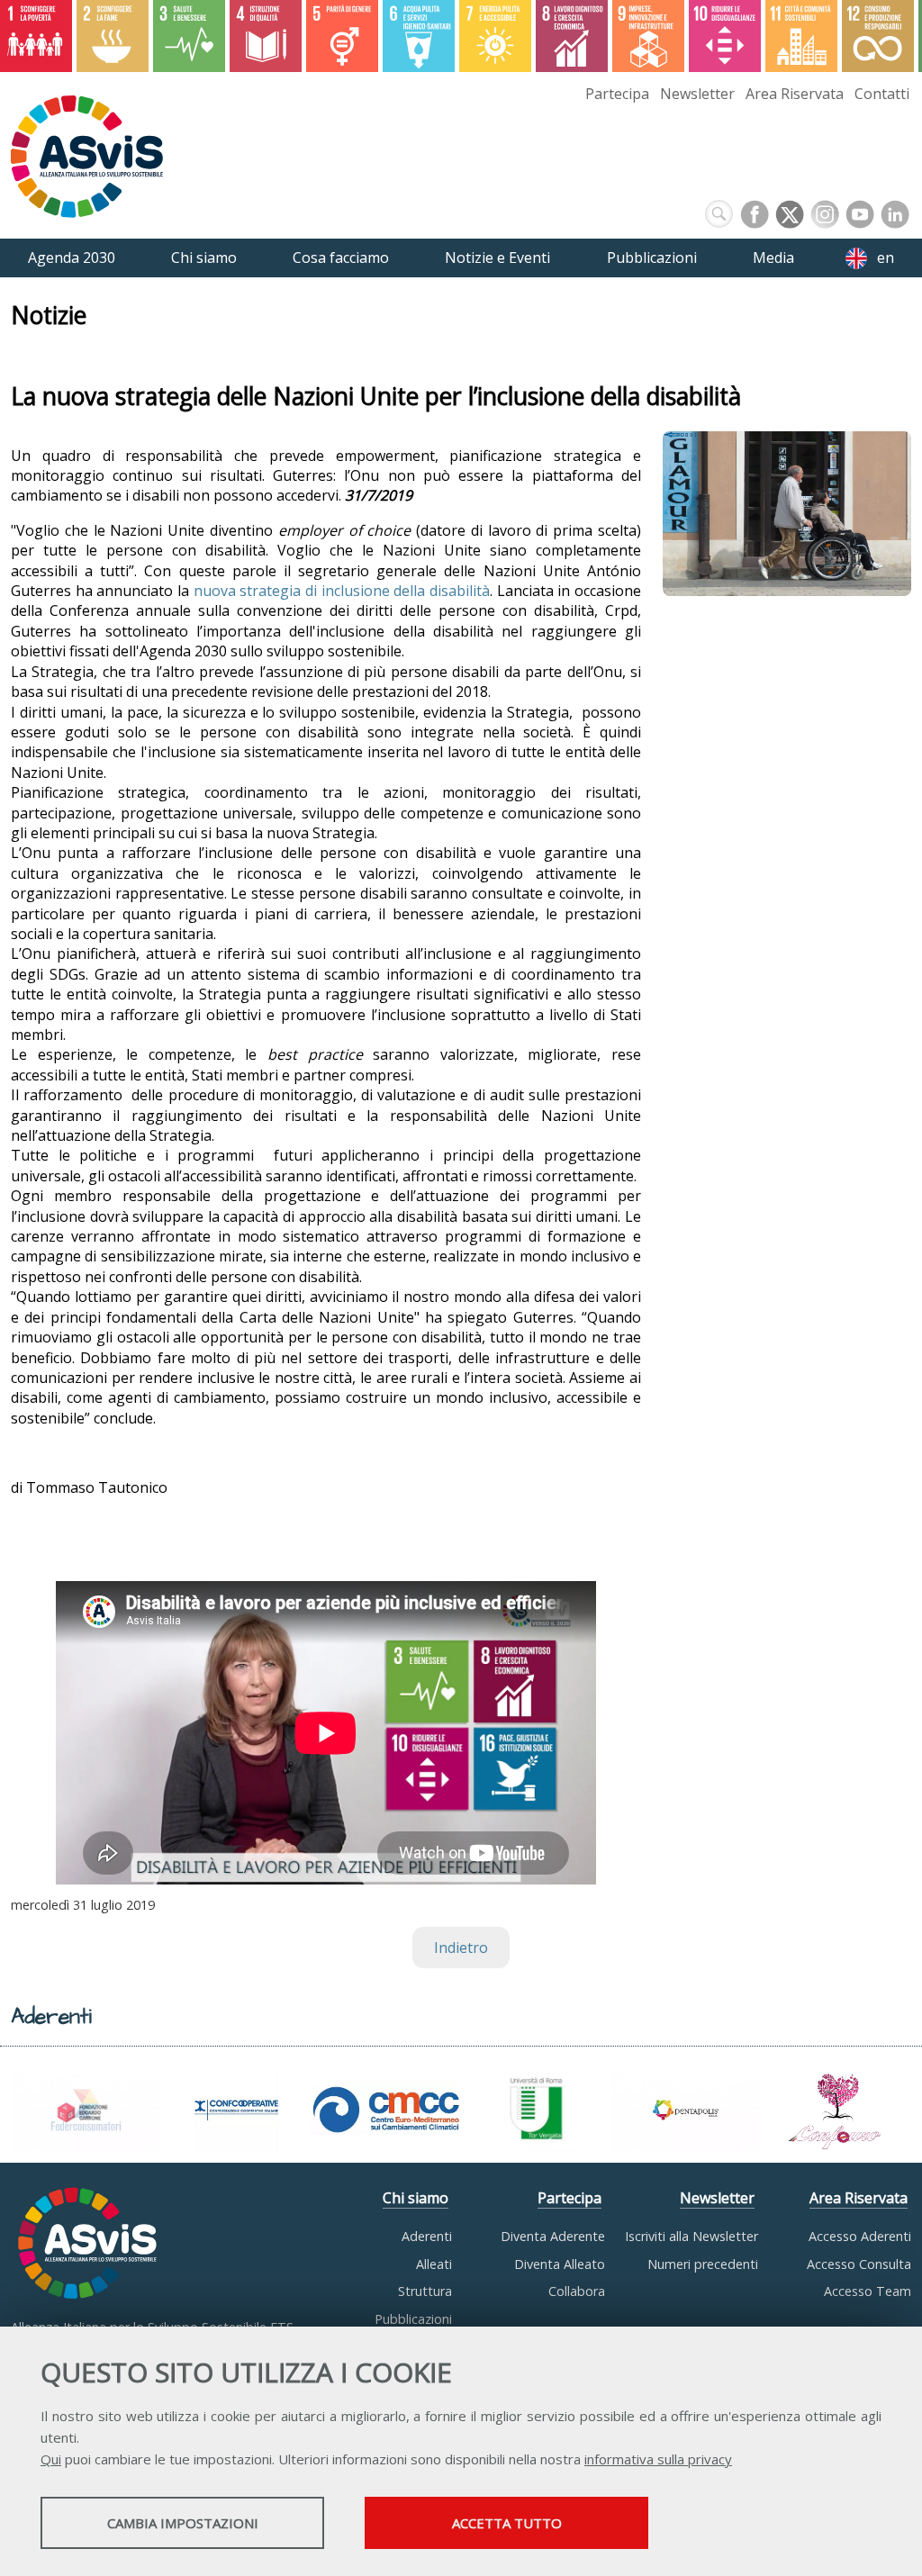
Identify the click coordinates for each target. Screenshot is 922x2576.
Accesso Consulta (859, 2264)
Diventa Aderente (553, 2236)
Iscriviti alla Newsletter (691, 2236)
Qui (51, 2459)
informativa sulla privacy (658, 2459)
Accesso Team (868, 2291)
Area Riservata (795, 94)
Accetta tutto (507, 2523)
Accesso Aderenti (860, 2236)
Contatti (882, 94)
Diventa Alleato (560, 2264)
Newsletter (697, 94)
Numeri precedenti (703, 2264)
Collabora (577, 2291)
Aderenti (427, 2236)
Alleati (434, 2264)
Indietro (461, 1948)
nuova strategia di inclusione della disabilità (342, 591)
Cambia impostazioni (183, 2523)
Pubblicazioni (413, 2319)
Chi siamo (416, 2198)
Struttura (425, 2291)
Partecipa (617, 94)
